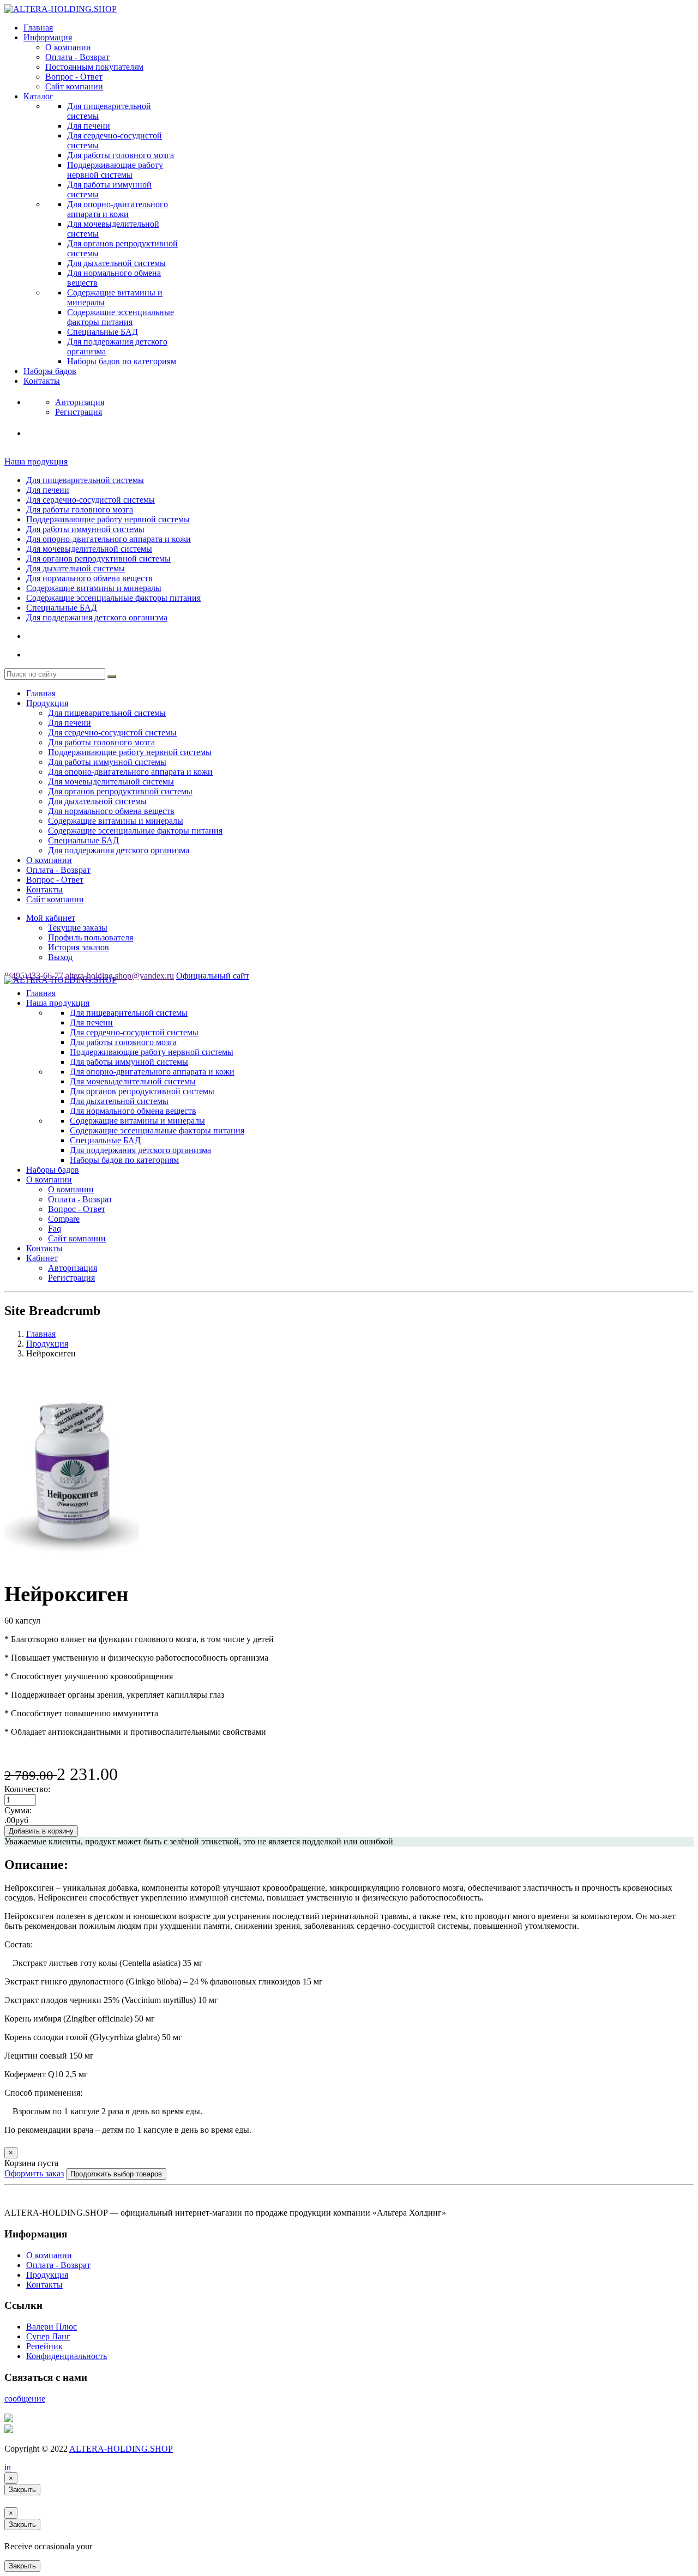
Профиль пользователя (91, 937)
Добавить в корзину (41, 1831)
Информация (48, 37)
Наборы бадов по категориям (122, 361)
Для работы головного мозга (121, 155)
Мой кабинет (51, 918)
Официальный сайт (213, 976)
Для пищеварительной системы (85, 480)
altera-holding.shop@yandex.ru (120, 976)
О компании (68, 47)
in (8, 2467)
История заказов (79, 947)
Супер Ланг (48, 2336)
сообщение (25, 2399)
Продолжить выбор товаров (116, 2174)
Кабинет (42, 1258)
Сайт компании (74, 86)
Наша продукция (36, 461)
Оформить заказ (34, 2173)
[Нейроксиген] (72, 1566)
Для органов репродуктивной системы (98, 559)
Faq (55, 1229)
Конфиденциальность (67, 2356)
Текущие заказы (78, 928)
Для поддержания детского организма (97, 617)
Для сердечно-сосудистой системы (91, 500)
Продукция (47, 703)
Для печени (89, 126)
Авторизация (73, 1268)
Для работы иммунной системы (85, 529)
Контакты (42, 381)
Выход (60, 957)
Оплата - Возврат (77, 57)
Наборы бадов (50, 371)
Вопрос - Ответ (74, 77)
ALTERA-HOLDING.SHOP (121, 2449)
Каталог (38, 96)
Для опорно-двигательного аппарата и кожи (118, 209)
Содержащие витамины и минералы (94, 588)
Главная (38, 28)
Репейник (44, 2346)
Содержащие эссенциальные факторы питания (121, 317)
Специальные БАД (103, 332)
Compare (64, 1219)
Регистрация (71, 1278)
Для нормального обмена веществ (89, 578)
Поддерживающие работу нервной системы (115, 170)
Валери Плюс (52, 2327)
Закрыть (22, 2490)
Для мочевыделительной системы (89, 549)
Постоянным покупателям (94, 67)
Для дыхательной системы (116, 263)
